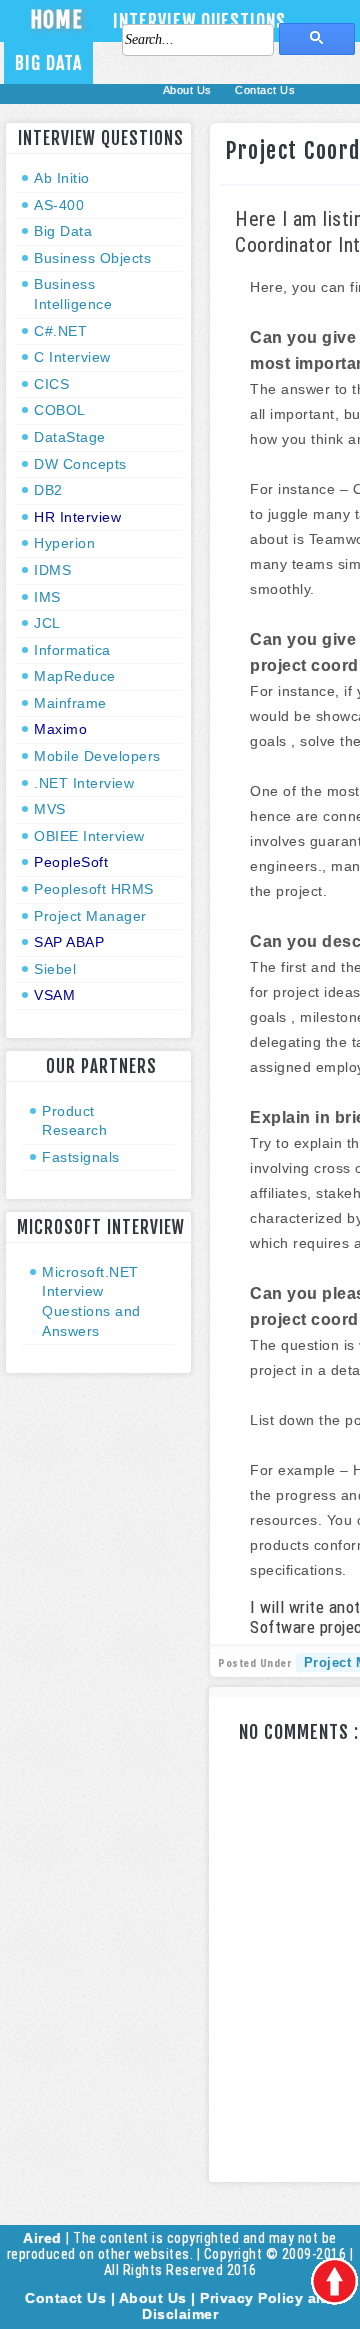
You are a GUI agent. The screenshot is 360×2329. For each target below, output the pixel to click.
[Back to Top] (334, 2282)
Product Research (74, 1121)
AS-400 (59, 205)
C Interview (72, 357)
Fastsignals (81, 1157)
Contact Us (265, 90)
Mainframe (70, 703)
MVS (50, 809)
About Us (189, 90)
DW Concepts (80, 464)
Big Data (48, 63)
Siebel (55, 969)
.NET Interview (84, 783)
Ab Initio (62, 178)
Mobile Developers (97, 756)
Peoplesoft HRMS (94, 889)
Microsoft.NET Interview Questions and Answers (91, 1301)
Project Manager (90, 916)
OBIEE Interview (89, 836)
